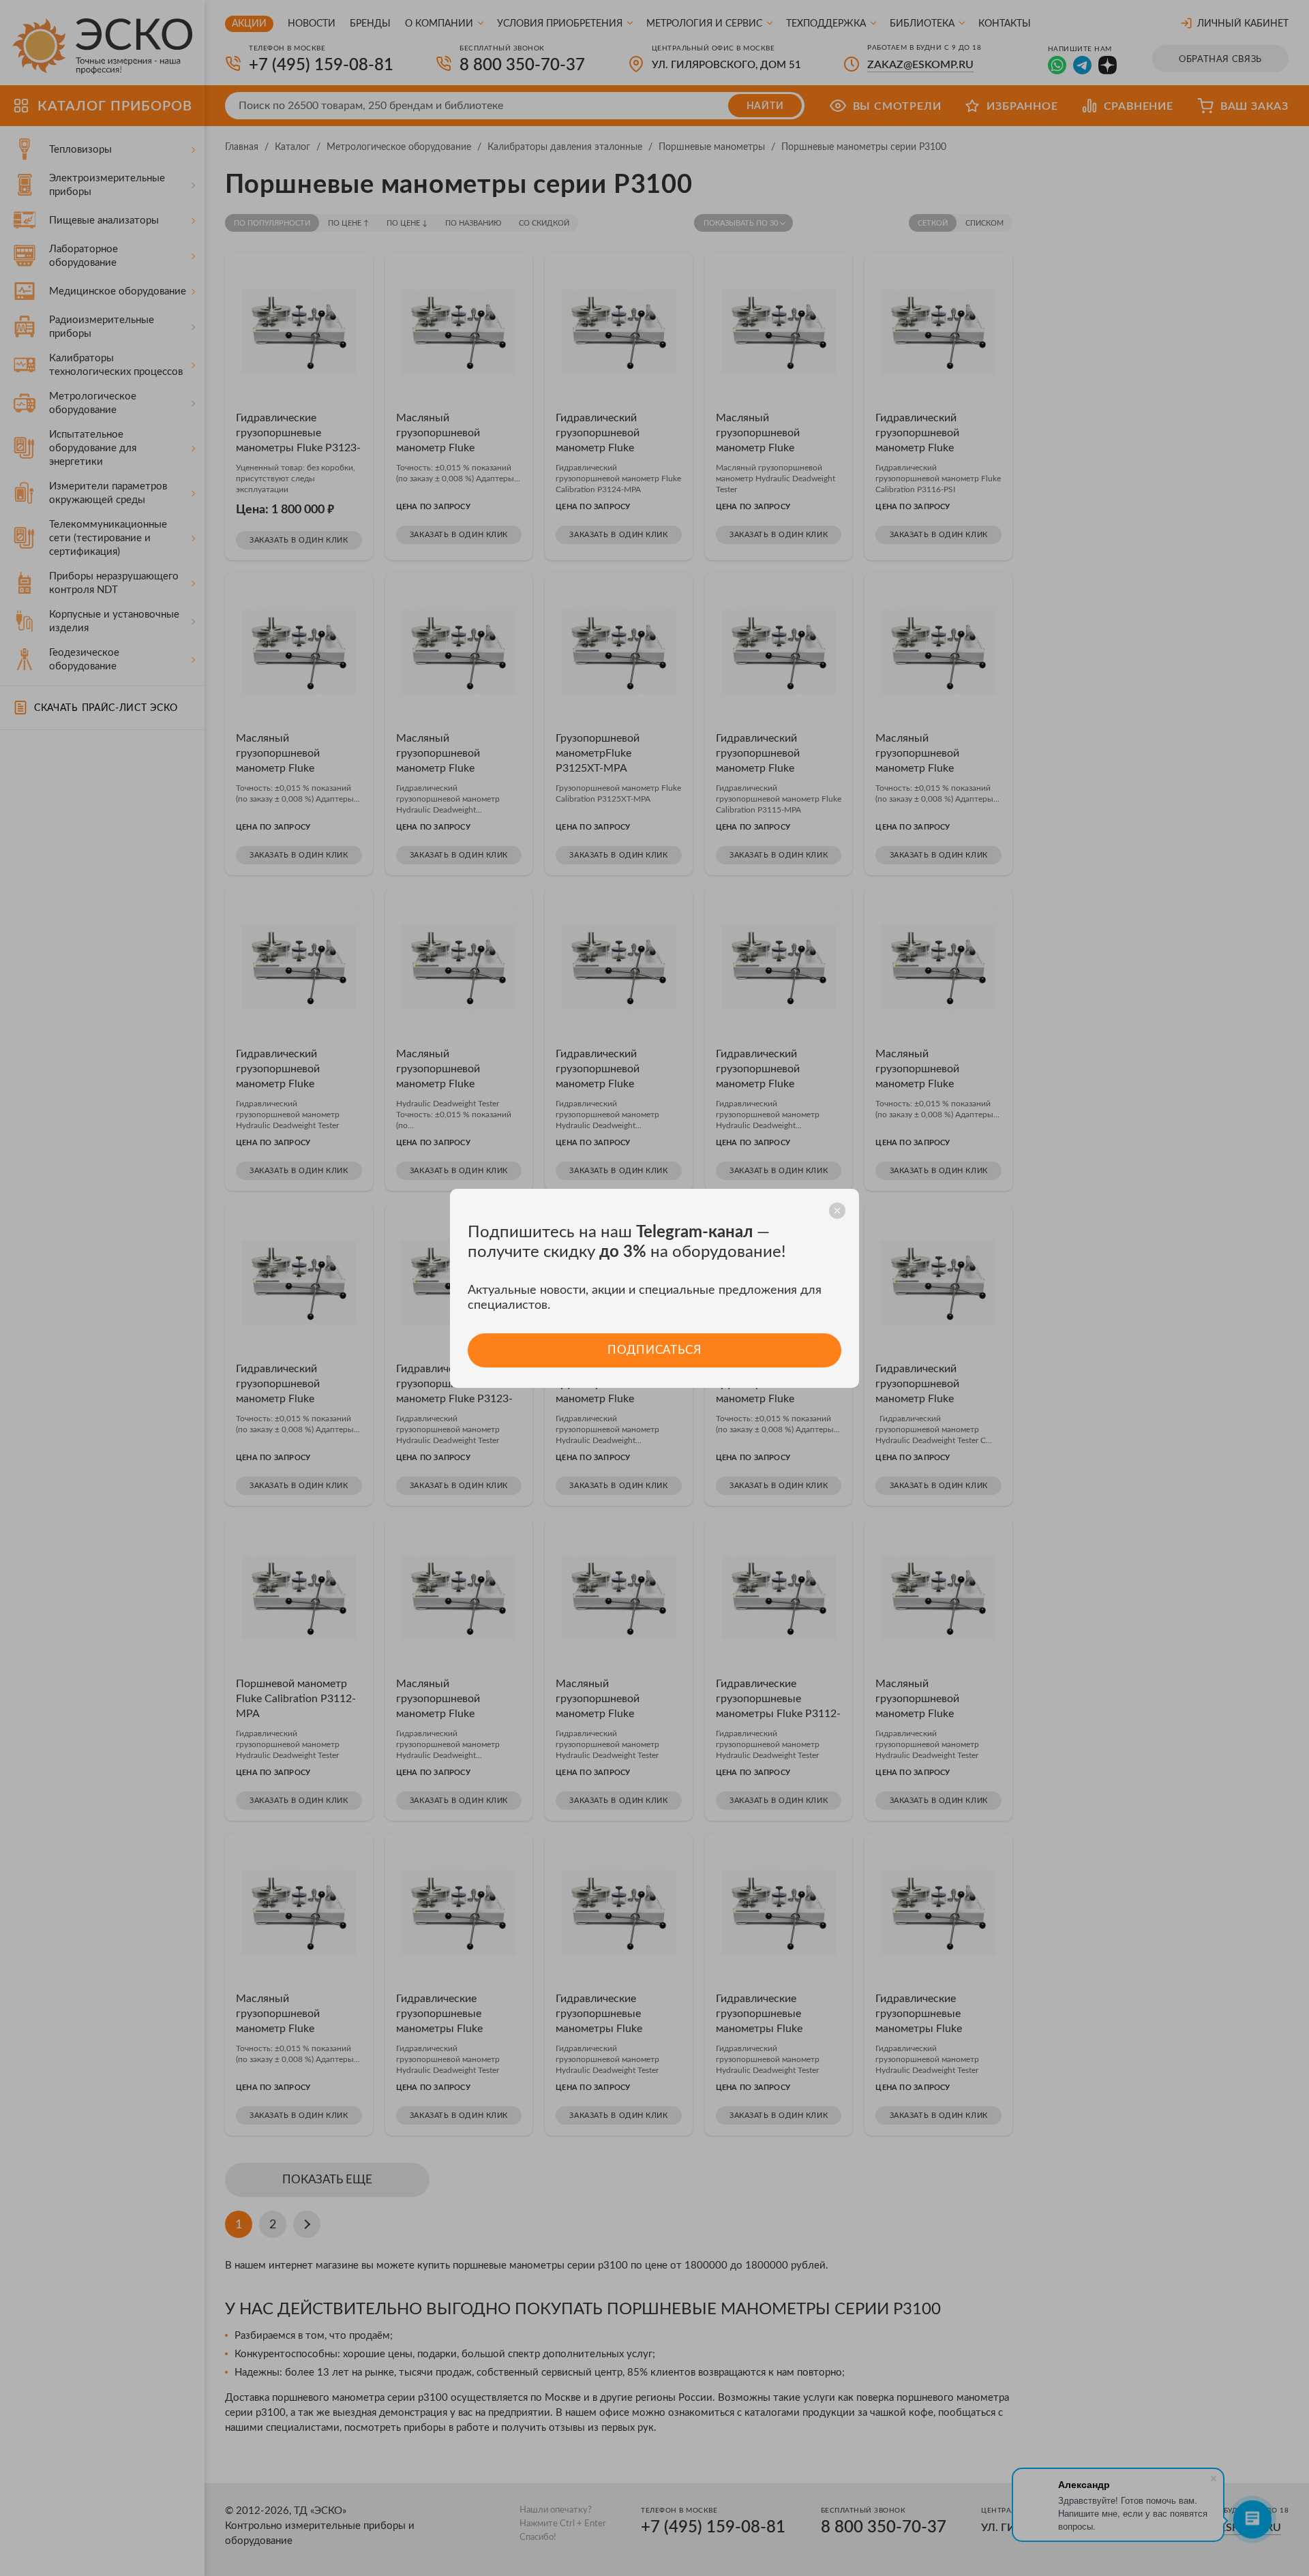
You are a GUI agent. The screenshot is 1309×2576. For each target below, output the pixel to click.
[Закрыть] (837, 1211)
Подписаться (654, 1350)
